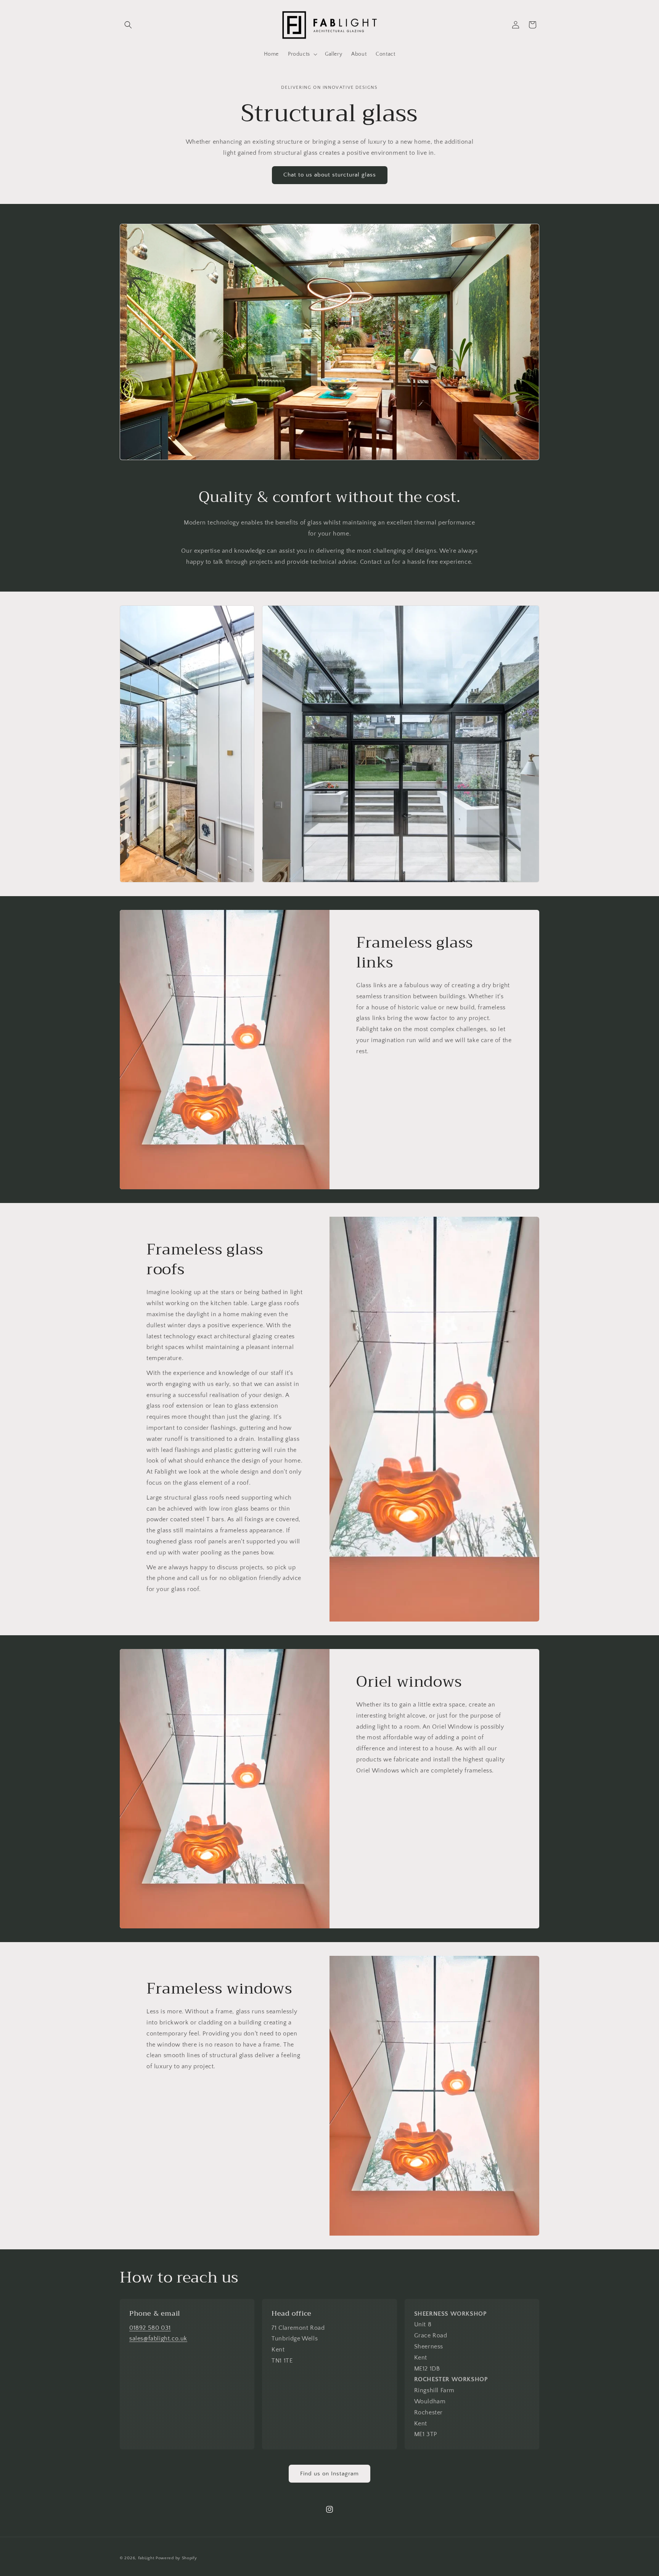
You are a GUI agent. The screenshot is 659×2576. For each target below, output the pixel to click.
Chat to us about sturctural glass (330, 175)
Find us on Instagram (329, 2474)
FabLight (146, 2558)
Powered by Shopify (176, 2558)
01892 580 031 (150, 2328)
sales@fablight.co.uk (158, 2339)
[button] (128, 25)
